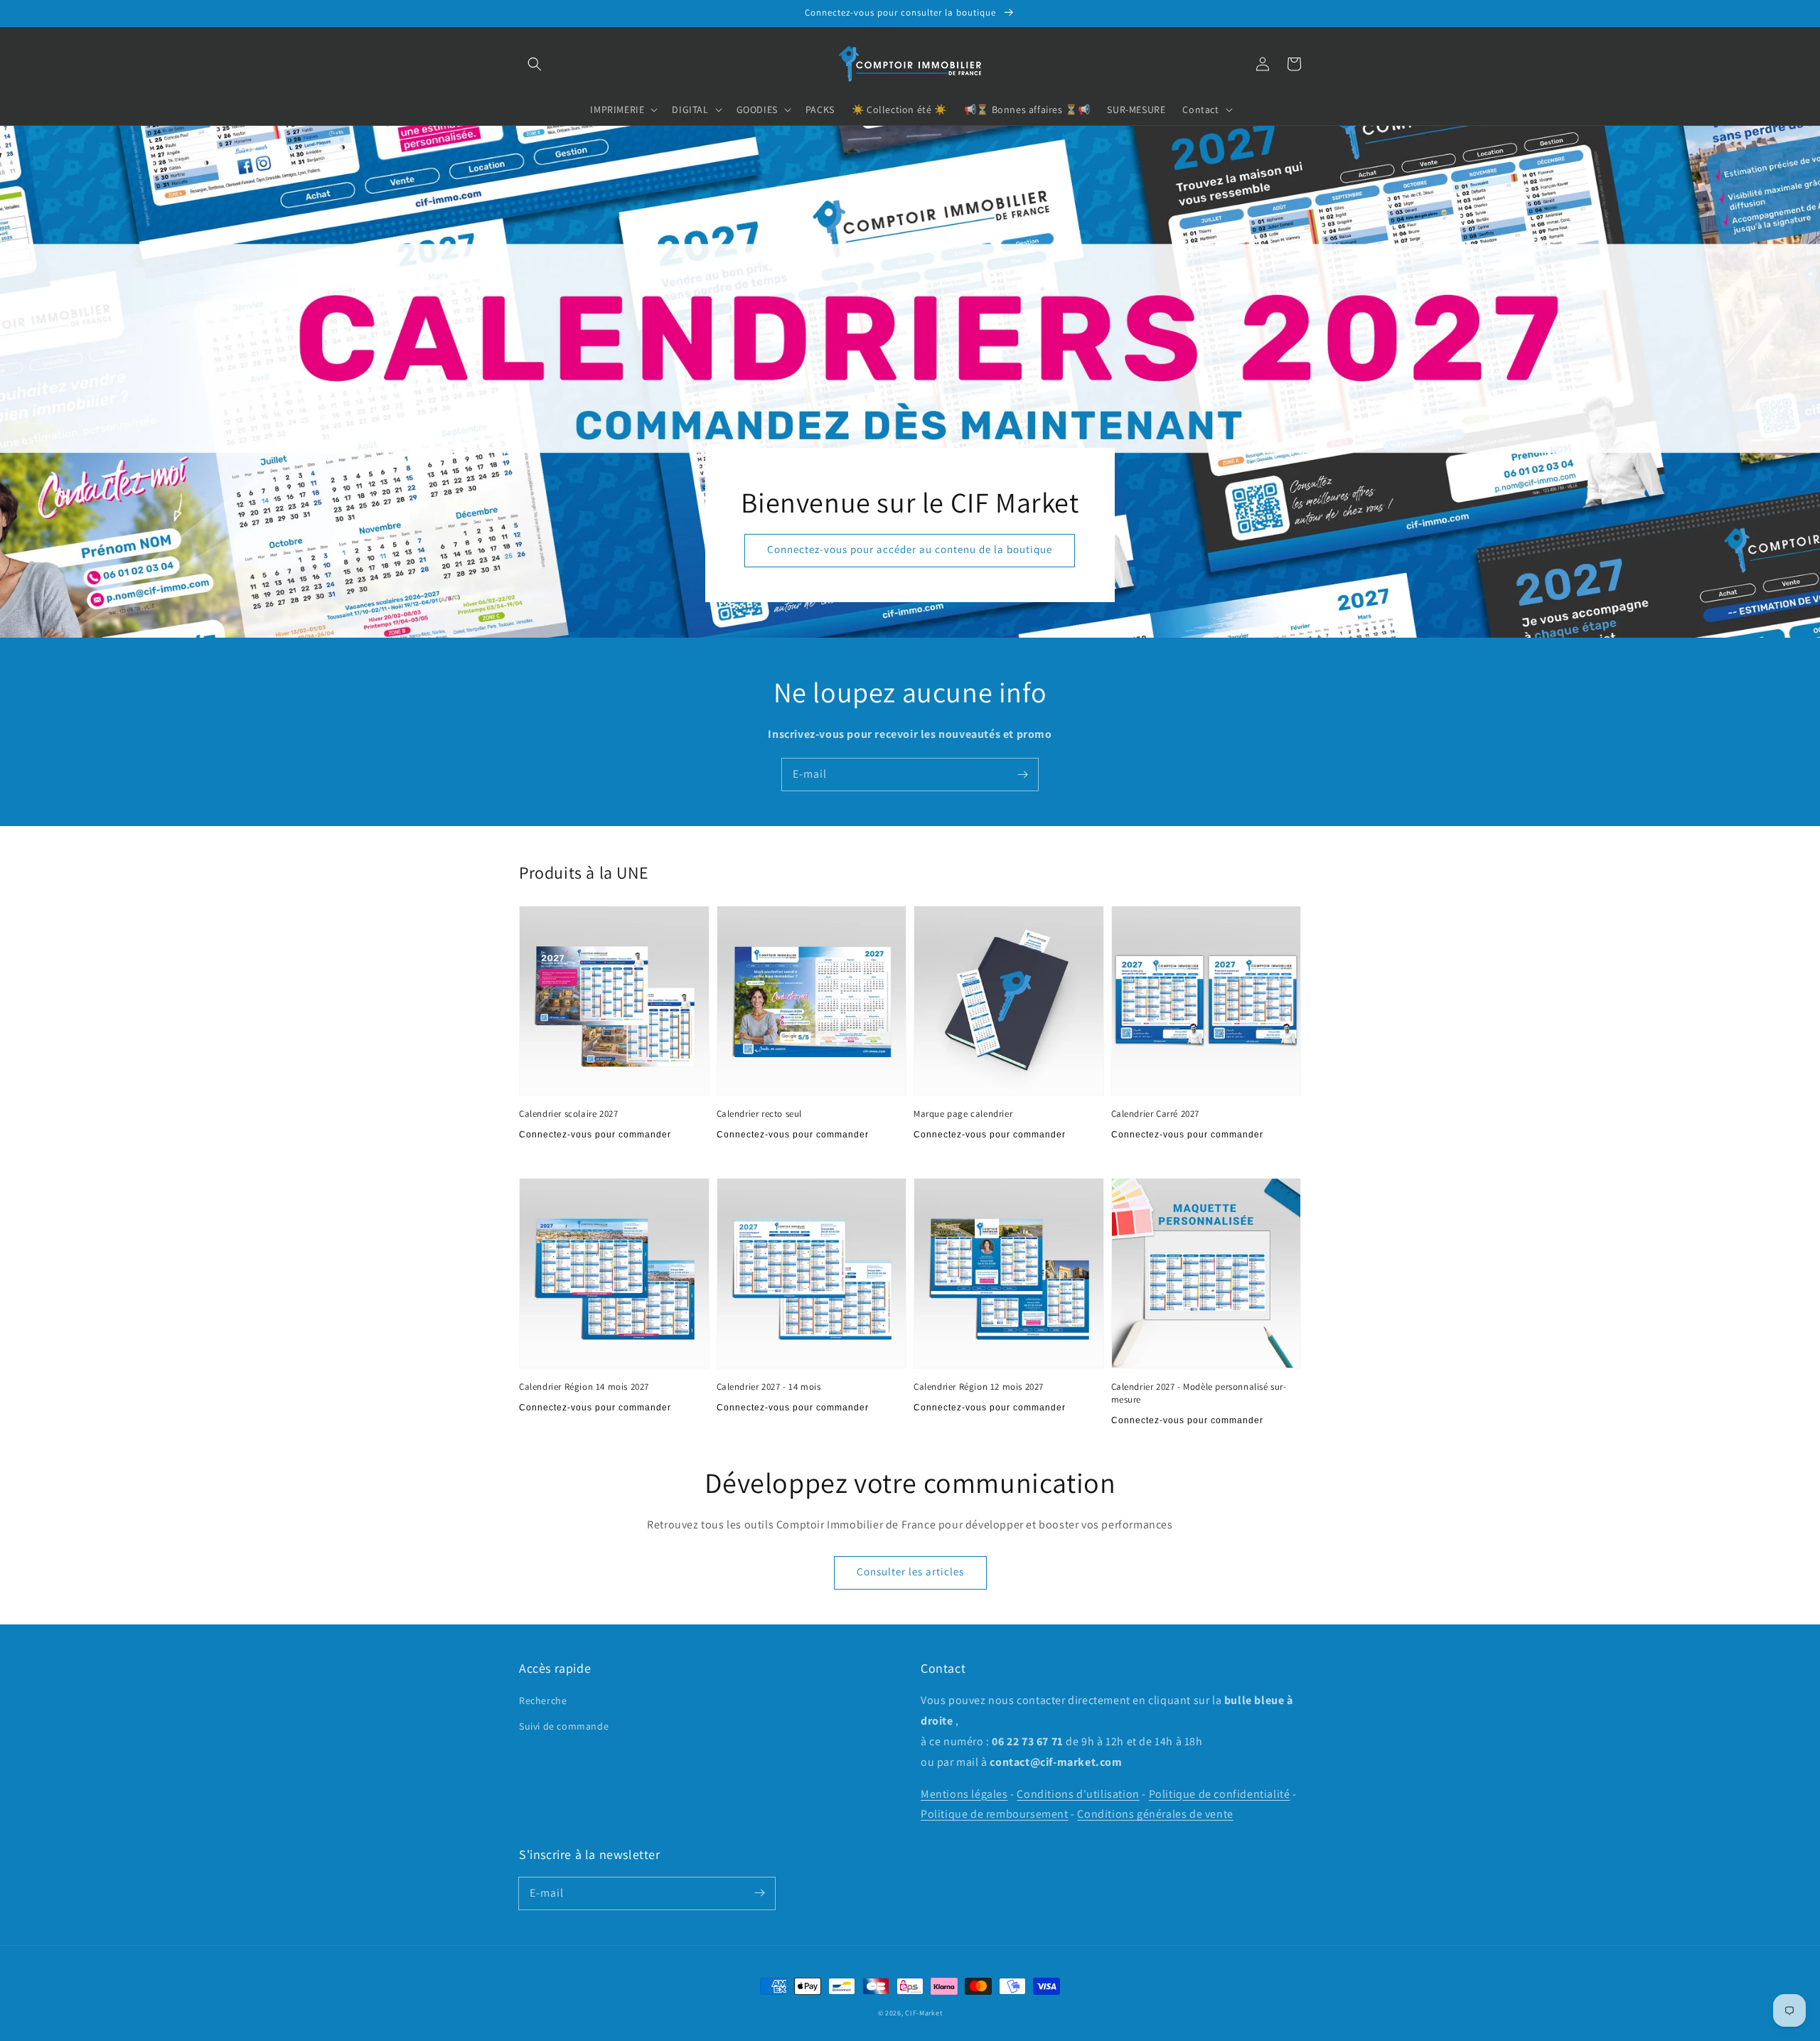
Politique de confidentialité (1220, 1794)
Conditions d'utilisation (1078, 1794)
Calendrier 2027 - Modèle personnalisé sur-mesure (1199, 1393)
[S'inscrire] (1022, 774)
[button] (535, 64)
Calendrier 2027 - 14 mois (769, 1387)
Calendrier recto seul (760, 1114)
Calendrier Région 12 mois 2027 (979, 1387)
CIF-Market (924, 2013)
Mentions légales (964, 1794)
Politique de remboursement (995, 1814)
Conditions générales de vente (1155, 1814)
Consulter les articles (910, 1571)
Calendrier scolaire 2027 (568, 1114)
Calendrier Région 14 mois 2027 (584, 1387)
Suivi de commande (564, 1726)
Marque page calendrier (963, 1114)
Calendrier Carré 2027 (1156, 1114)
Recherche (543, 1700)
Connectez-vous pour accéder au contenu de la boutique (910, 549)
